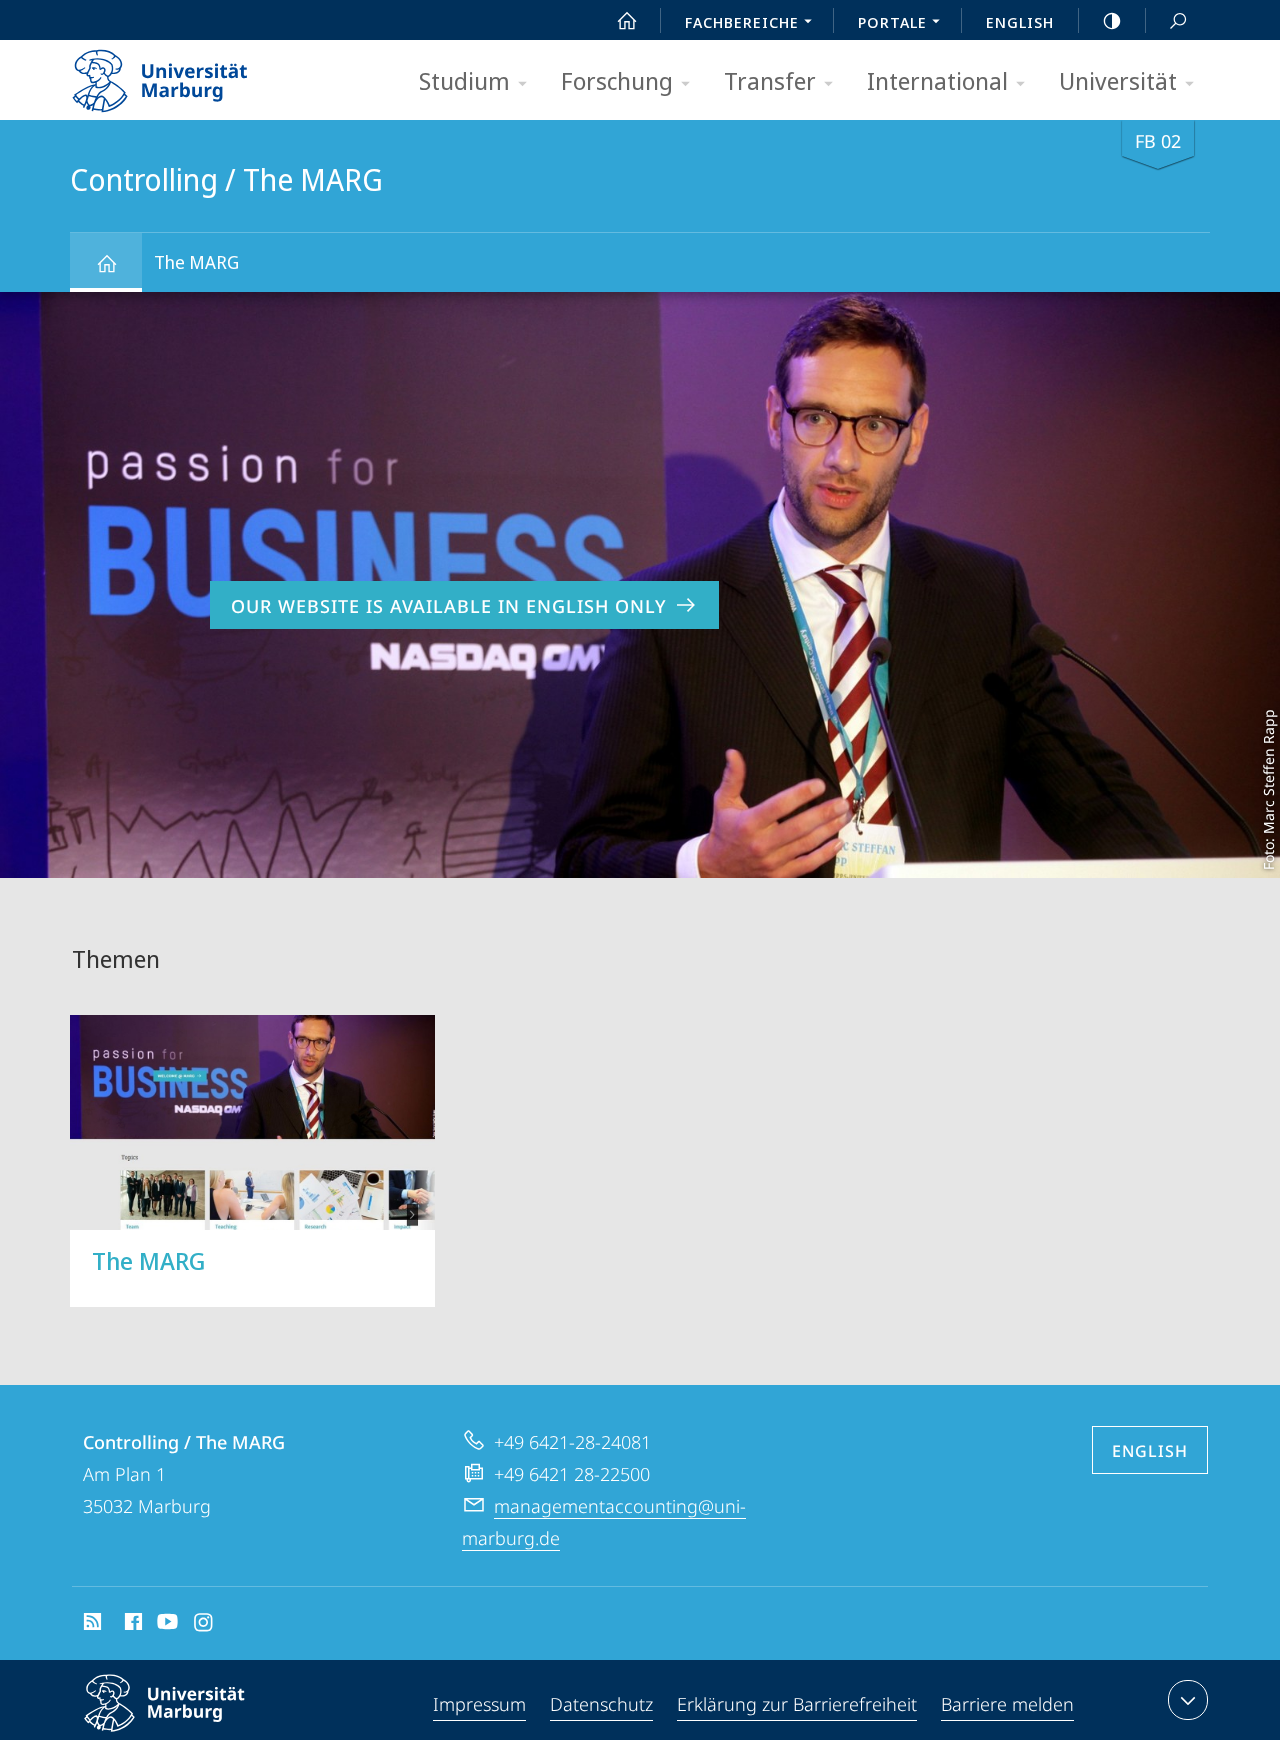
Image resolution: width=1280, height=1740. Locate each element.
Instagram (204, 1625)
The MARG (196, 262)
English (1020, 22)
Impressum (479, 1704)
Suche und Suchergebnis (1178, 20)
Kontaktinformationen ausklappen (1188, 1700)
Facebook (131, 1625)
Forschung (617, 80)
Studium (464, 80)
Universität (1118, 80)
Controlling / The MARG (106, 262)
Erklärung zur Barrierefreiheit (797, 1704)
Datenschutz (601, 1704)
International (937, 80)
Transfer (770, 80)
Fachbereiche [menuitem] (742, 22)
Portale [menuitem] (892, 22)
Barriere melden (1007, 1704)
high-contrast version (1112, 20)
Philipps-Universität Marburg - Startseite (195, 74)
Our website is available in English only (449, 606)
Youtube (165, 1625)
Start (627, 20)
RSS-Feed (90, 1625)
